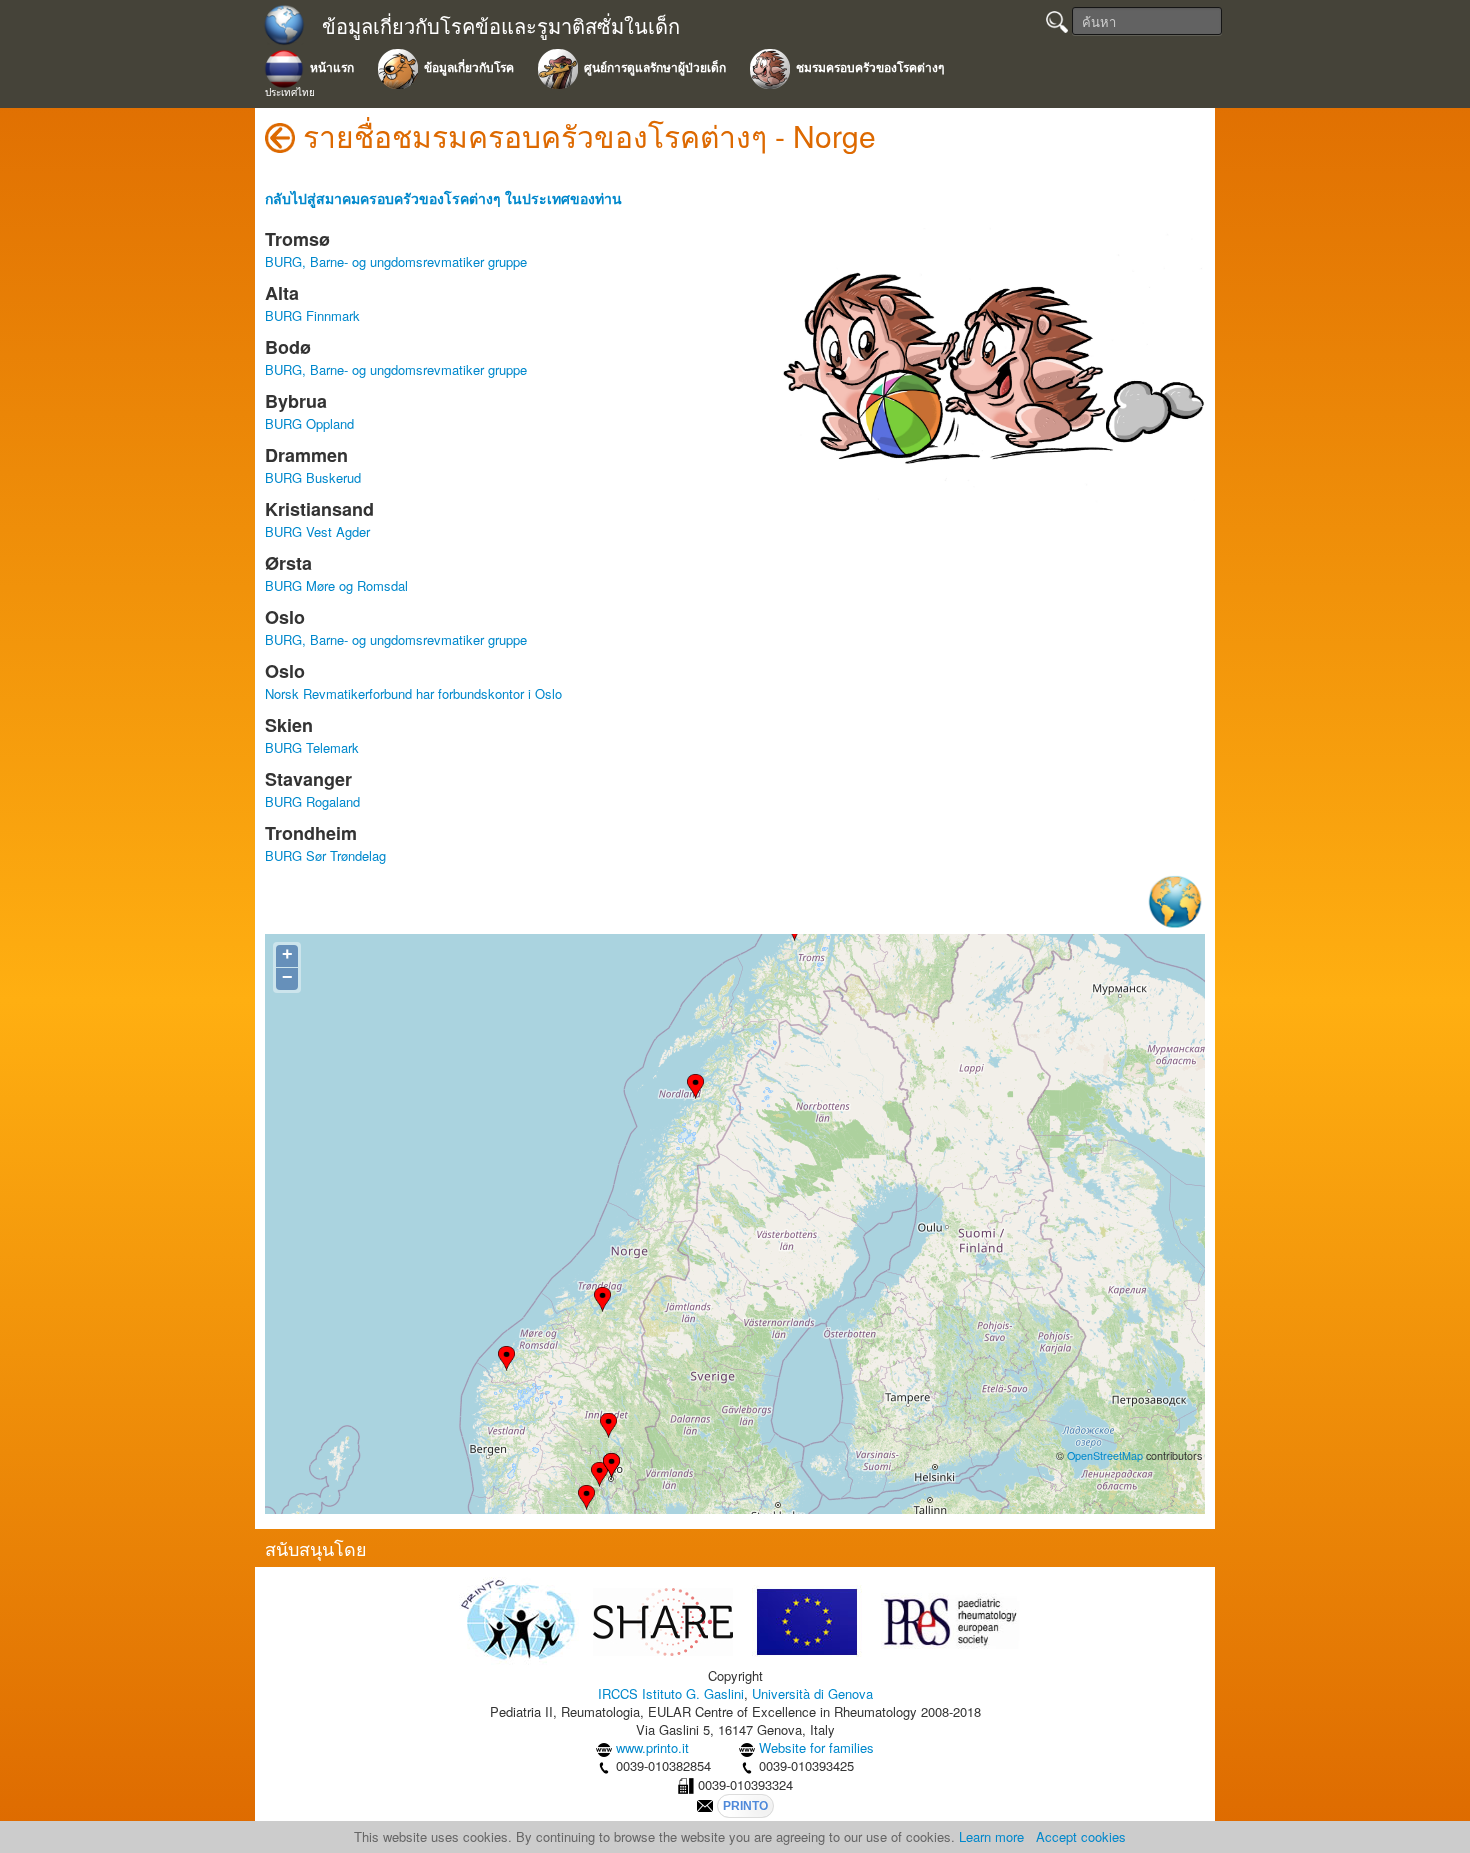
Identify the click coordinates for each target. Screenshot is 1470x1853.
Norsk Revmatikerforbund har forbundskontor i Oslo (413, 693)
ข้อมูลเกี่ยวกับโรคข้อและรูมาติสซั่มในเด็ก (501, 26)
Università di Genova (812, 1693)
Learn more (991, 1836)
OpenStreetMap (1105, 1455)
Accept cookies (1081, 1836)
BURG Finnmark (312, 315)
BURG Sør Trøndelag (325, 855)
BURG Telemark (312, 747)
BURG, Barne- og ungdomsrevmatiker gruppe (396, 261)
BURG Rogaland (312, 801)
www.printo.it (652, 1747)
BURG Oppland (309, 423)
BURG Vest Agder (317, 531)
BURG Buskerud (313, 477)
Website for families (816, 1747)
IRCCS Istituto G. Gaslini (671, 1693)
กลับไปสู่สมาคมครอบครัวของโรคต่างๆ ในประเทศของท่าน (443, 198)
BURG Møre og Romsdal (336, 585)
